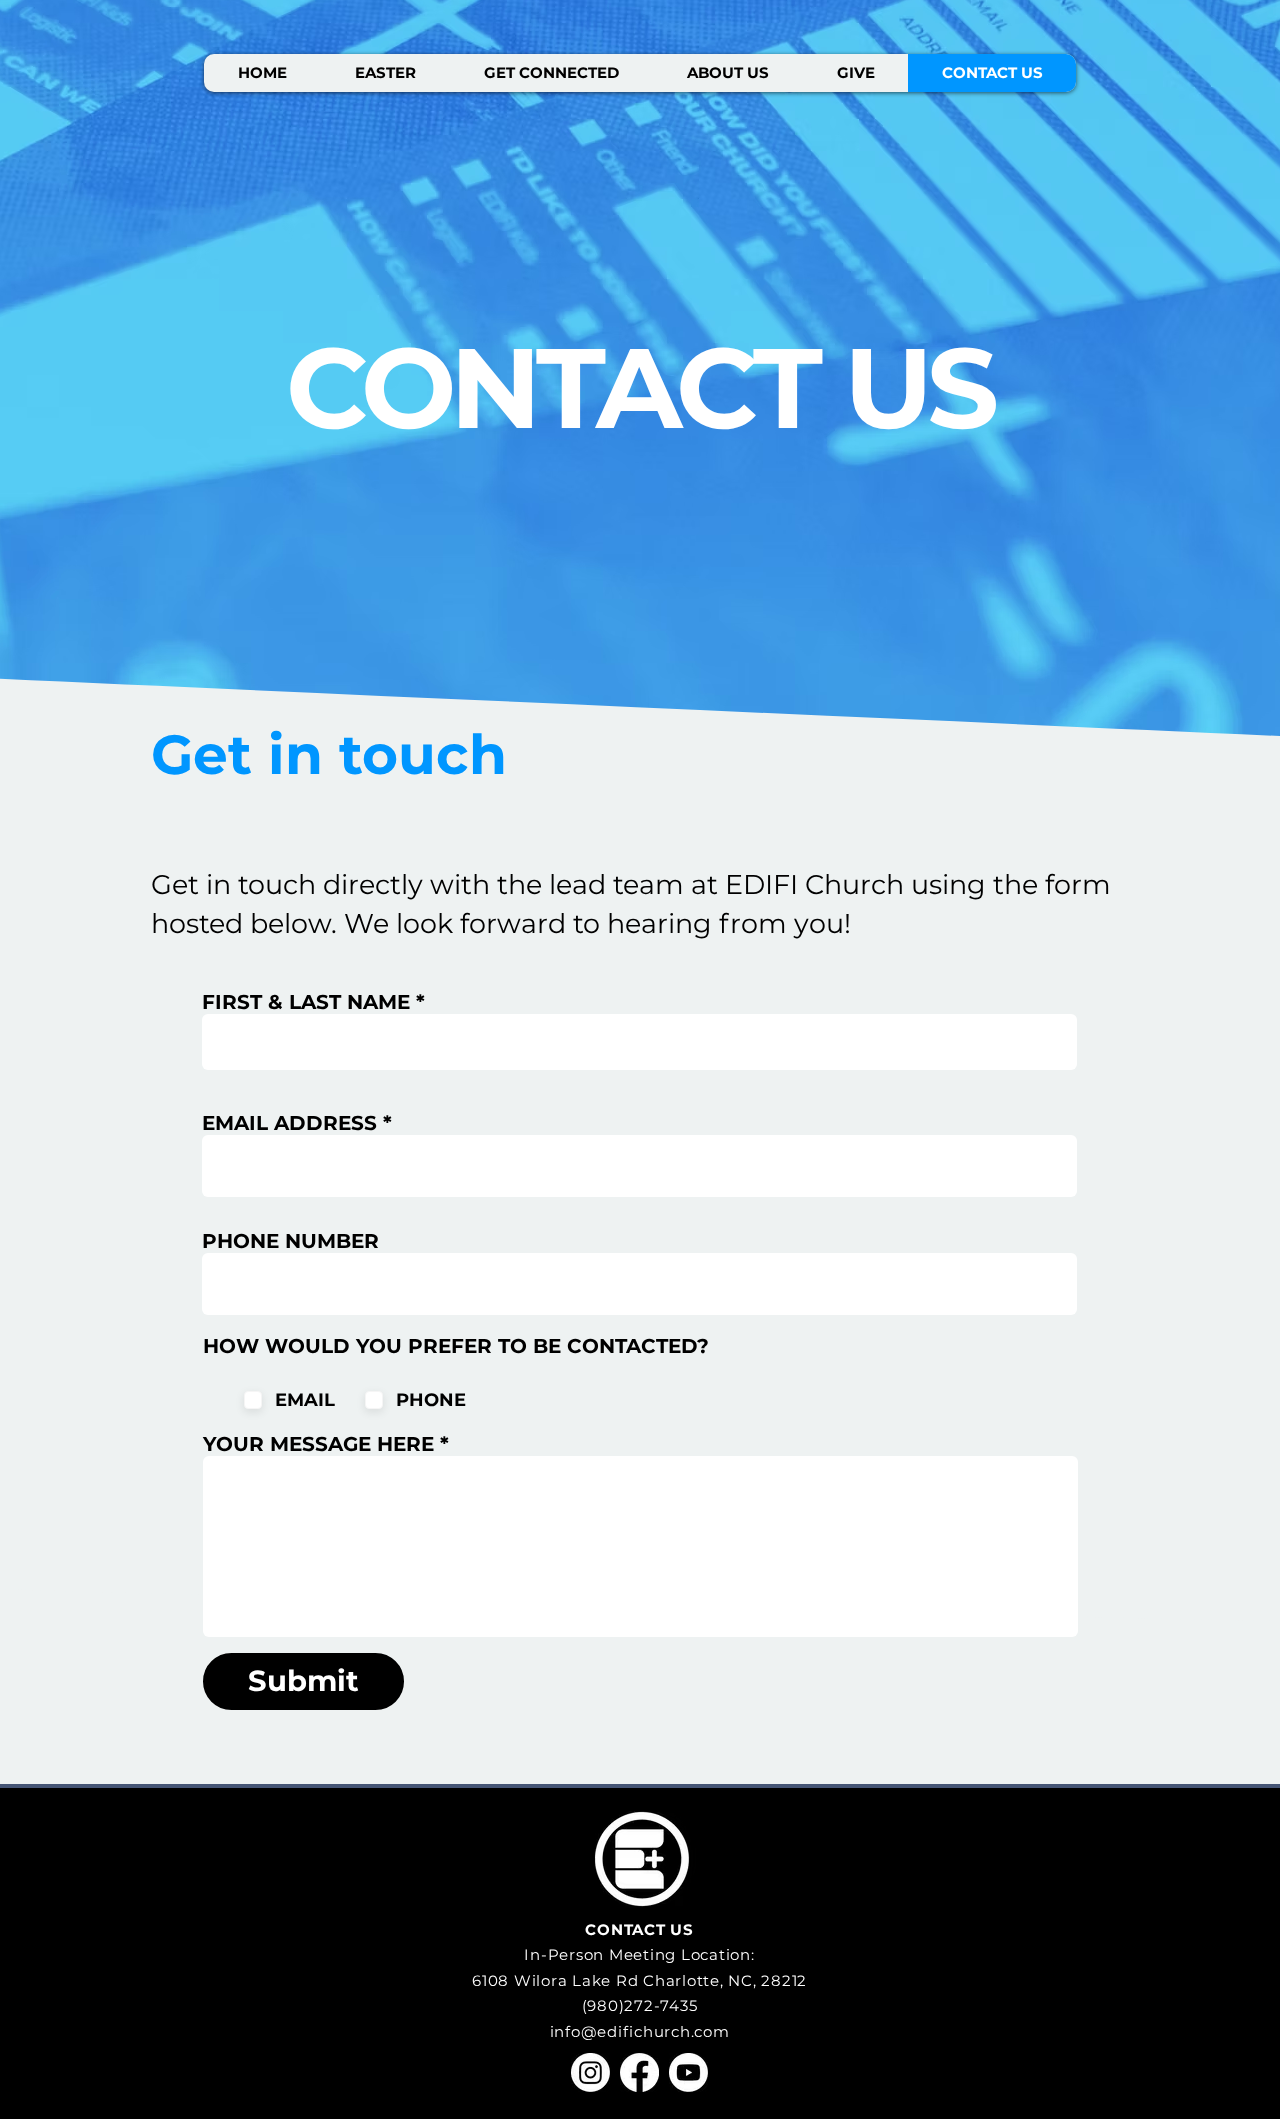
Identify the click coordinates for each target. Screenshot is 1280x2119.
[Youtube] (688, 2072)
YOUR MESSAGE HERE (318, 1444)
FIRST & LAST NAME (306, 1002)
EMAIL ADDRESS (289, 1123)
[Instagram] (590, 2072)
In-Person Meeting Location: (639, 1954)
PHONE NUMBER (290, 1241)
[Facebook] (639, 2072)
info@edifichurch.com (640, 2031)
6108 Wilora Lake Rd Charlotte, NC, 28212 (639, 1980)
